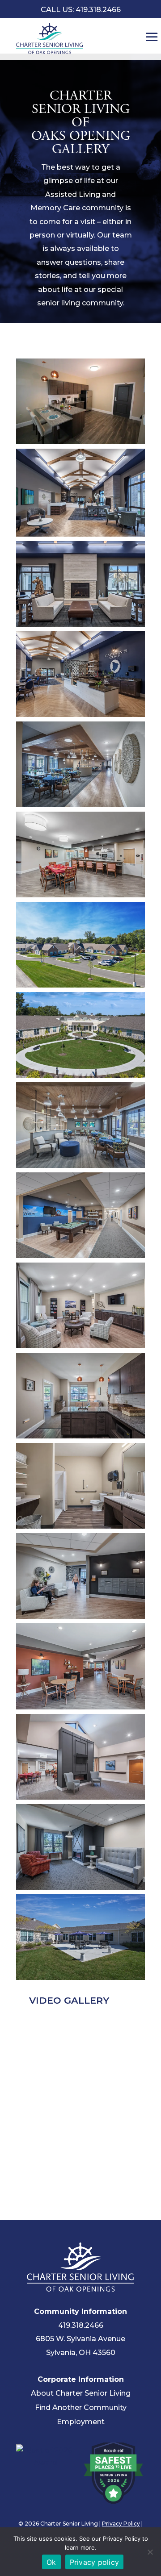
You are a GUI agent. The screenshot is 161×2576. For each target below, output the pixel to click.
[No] (150, 2552)
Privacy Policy (121, 2524)
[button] (80, 401)
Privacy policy (95, 2562)
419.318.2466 (81, 2325)
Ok (51, 2562)
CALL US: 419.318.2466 (81, 10)
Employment (81, 2422)
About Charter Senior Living (81, 2393)
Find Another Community (81, 2407)
